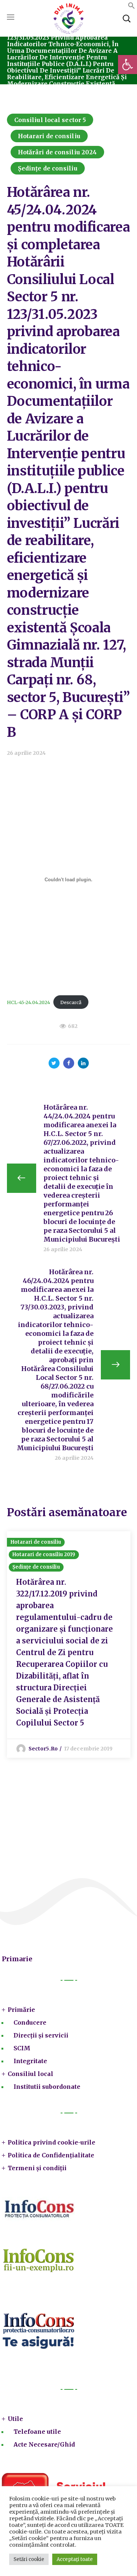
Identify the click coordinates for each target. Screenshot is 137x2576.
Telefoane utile (37, 2432)
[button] (128, 65)
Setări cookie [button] (29, 2559)
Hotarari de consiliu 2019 (44, 1555)
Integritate (30, 2061)
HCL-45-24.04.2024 (28, 1002)
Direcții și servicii (41, 2035)
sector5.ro (43, 1749)
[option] (69, 1645)
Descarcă (71, 1002)
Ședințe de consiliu (48, 168)
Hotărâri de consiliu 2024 (58, 152)
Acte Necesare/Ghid (44, 2444)
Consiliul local (31, 2074)
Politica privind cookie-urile (52, 2142)
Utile (15, 2419)
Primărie (21, 2010)
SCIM (22, 2048)
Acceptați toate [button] (75, 2559)
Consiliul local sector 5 (50, 120)
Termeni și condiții (37, 2168)
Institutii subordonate (47, 2087)
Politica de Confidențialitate (51, 2155)
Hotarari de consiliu (49, 136)
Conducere (30, 2022)
